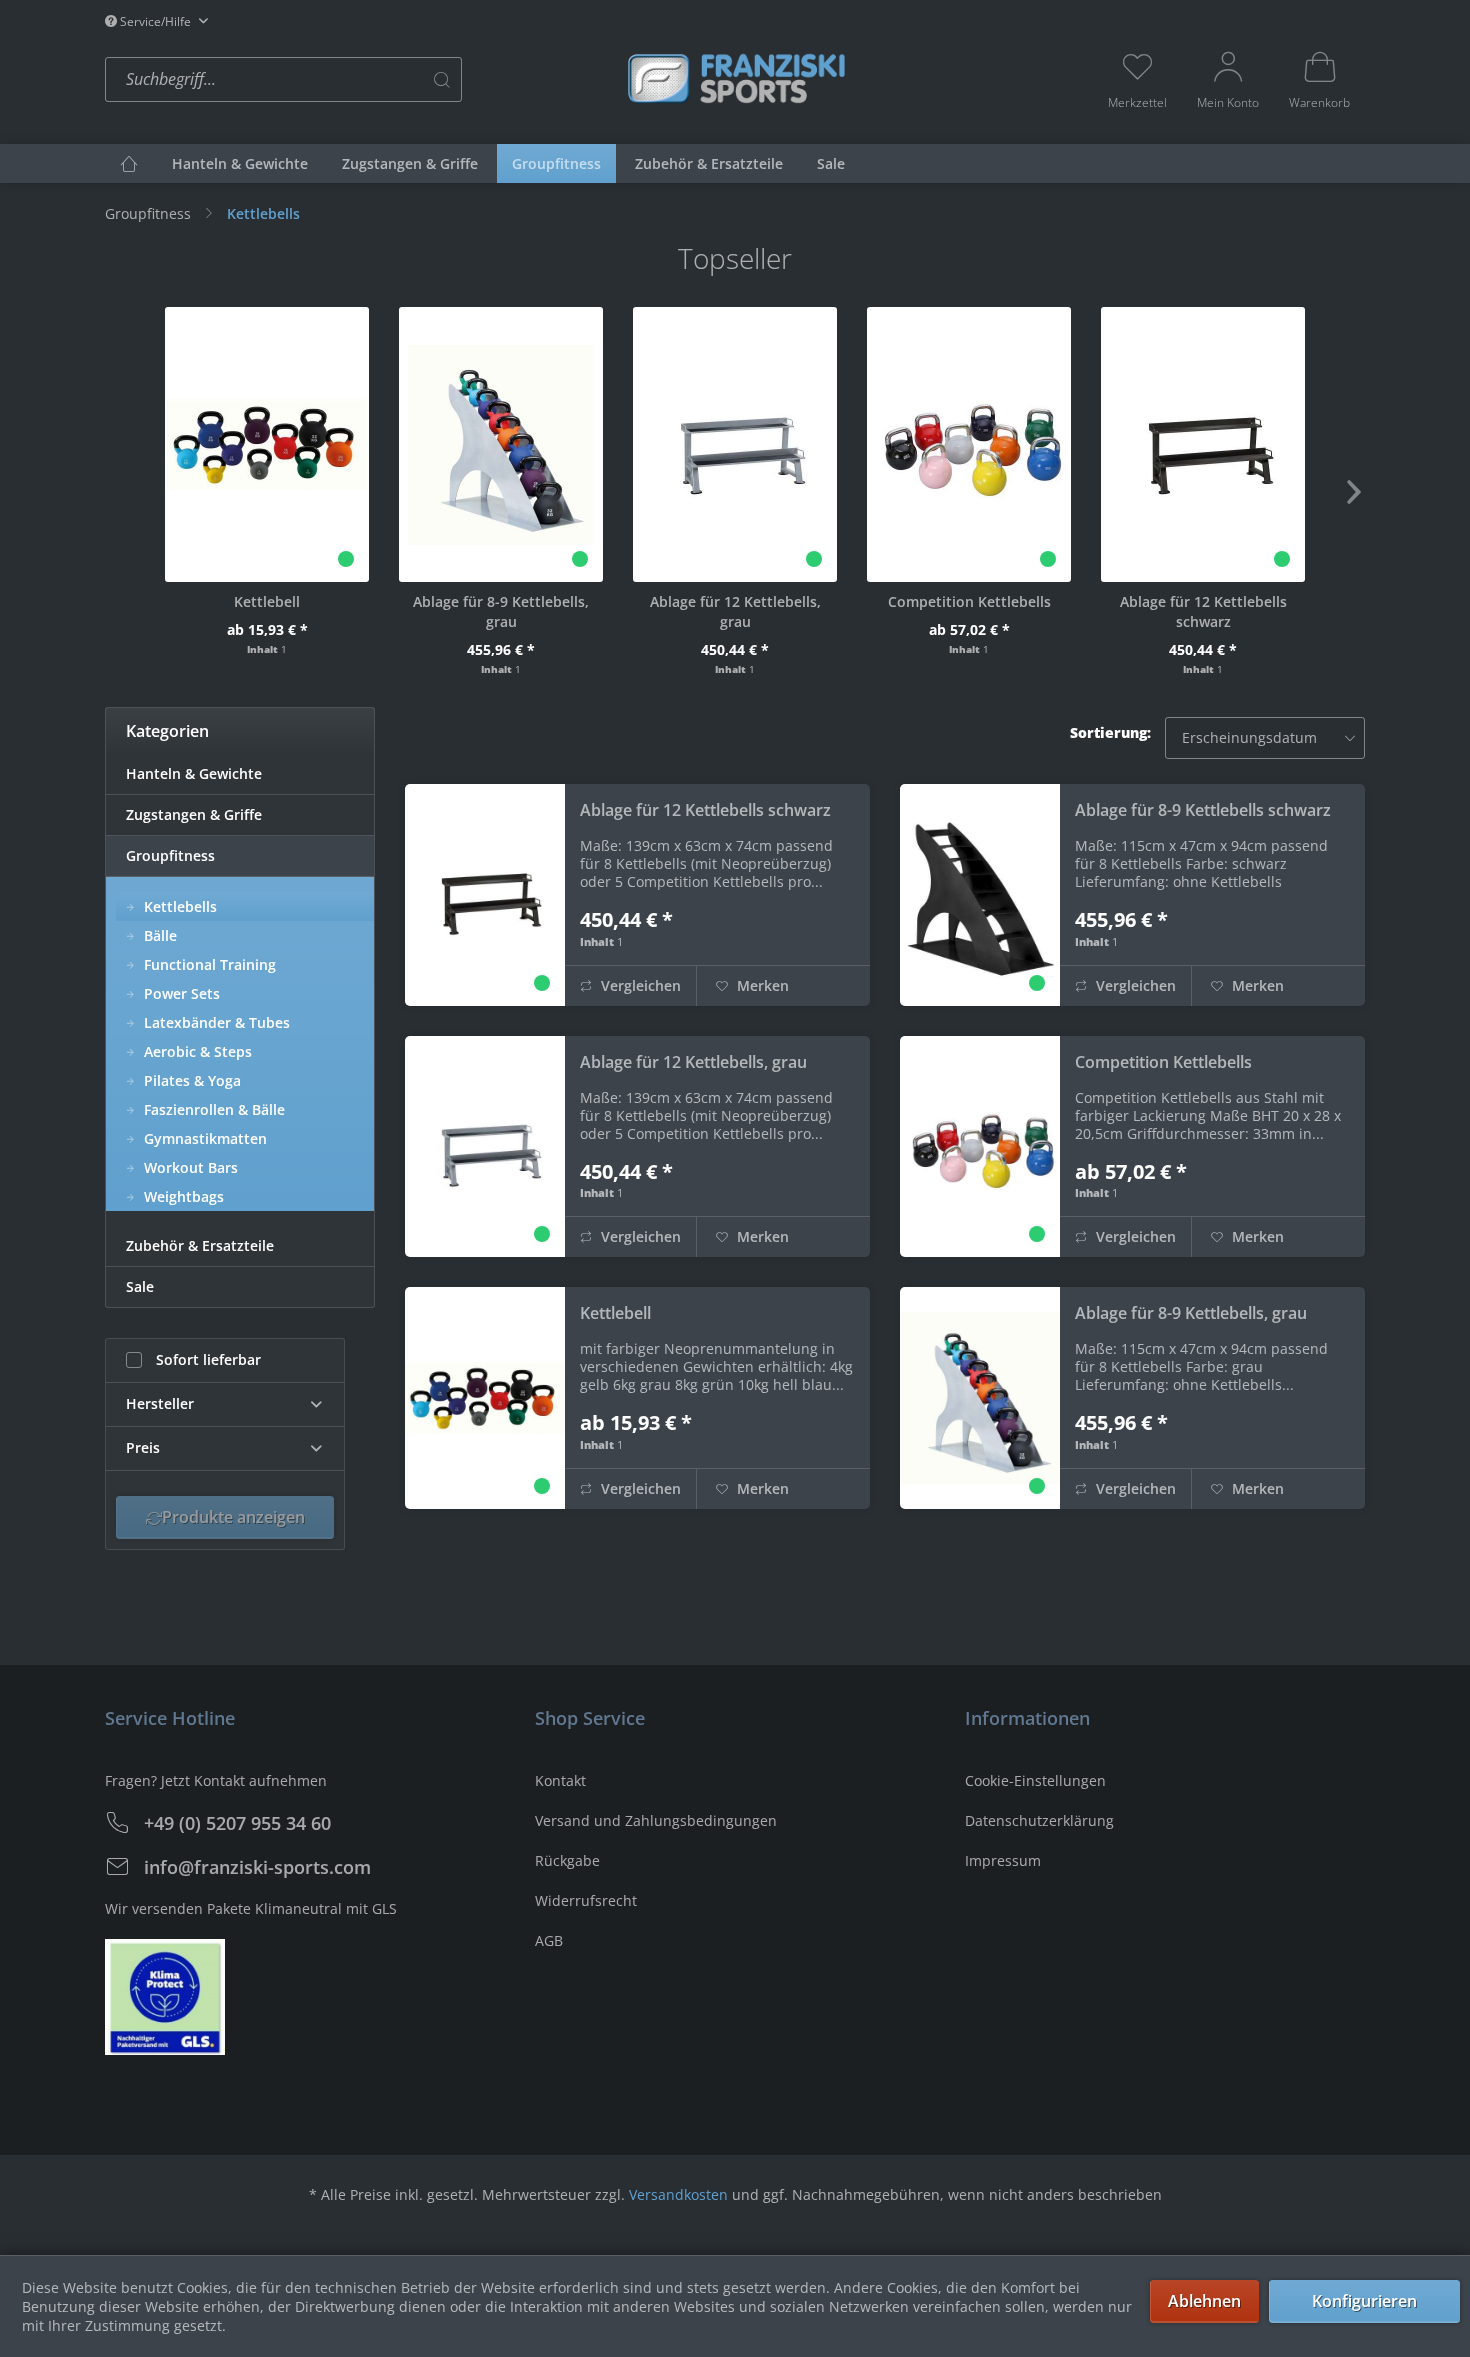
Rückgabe (567, 1860)
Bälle (158, 935)
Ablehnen (1204, 2301)
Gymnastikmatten (203, 1138)
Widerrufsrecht (586, 1900)
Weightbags (182, 1196)
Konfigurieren (1364, 2301)
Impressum (1003, 1860)
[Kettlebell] (267, 444)
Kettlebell (267, 601)
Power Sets (180, 993)
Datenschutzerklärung (1039, 1820)
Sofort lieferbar (208, 1359)
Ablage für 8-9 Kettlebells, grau (501, 611)
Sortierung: (1110, 732)
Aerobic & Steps (196, 1051)
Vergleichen (639, 985)
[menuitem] (360, 79)
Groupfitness (170, 855)
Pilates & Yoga (190, 1080)
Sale (140, 1286)
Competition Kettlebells (969, 601)
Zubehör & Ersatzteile (200, 1245)
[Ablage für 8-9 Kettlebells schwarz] (980, 895)
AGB (549, 1940)
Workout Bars (189, 1167)
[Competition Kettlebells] (969, 444)
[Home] (129, 163)
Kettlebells (178, 906)
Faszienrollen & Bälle (212, 1109)
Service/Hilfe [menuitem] (155, 21)
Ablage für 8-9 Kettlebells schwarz (1203, 810)
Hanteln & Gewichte (194, 773)
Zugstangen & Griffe (194, 814)
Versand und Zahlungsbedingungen (656, 1820)
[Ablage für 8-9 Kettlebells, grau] (501, 444)
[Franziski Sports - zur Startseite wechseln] (735, 77)
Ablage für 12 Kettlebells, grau (735, 611)
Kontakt (560, 1780)
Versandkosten (678, 2194)
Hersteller (160, 1403)
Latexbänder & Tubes (215, 1022)
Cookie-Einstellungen (1035, 1780)
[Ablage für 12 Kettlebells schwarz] (1203, 444)
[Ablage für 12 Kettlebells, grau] (735, 444)
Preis (143, 1447)
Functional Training (208, 964)
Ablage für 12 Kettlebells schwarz (1203, 611)
